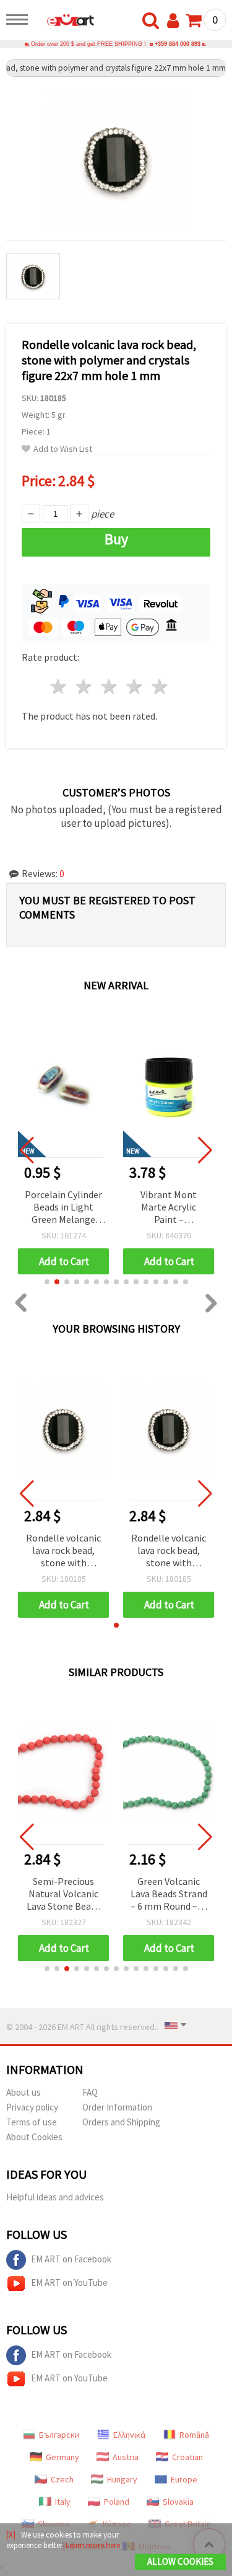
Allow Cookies (180, 2561)
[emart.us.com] (64, 22)
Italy (63, 2502)
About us (24, 2092)
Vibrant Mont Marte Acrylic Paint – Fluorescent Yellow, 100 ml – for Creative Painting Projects (169, 1208)
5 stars (160, 686)
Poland (117, 2502)
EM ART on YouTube (69, 2283)
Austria (126, 2457)
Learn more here (93, 2545)
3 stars (110, 686)
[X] (11, 2535)
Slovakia (178, 2502)
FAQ (90, 2092)
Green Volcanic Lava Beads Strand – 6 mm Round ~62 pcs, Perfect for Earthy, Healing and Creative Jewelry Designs (169, 1895)
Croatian (187, 2457)
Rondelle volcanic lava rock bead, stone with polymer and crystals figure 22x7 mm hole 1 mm (63, 1551)
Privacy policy (32, 2107)
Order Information (117, 2107)
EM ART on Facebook (71, 2259)
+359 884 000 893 (178, 44)
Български (59, 2435)
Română (194, 2435)
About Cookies (34, 2137)
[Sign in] (176, 21)
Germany (62, 2457)
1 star (59, 686)
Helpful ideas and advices (55, 2197)
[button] (47, 1282)
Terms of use (32, 2122)
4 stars (135, 686)
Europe (184, 2479)
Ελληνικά (130, 2435)
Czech (62, 2479)
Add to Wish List (63, 449)
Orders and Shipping (121, 2122)
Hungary (122, 2479)
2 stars (84, 686)
